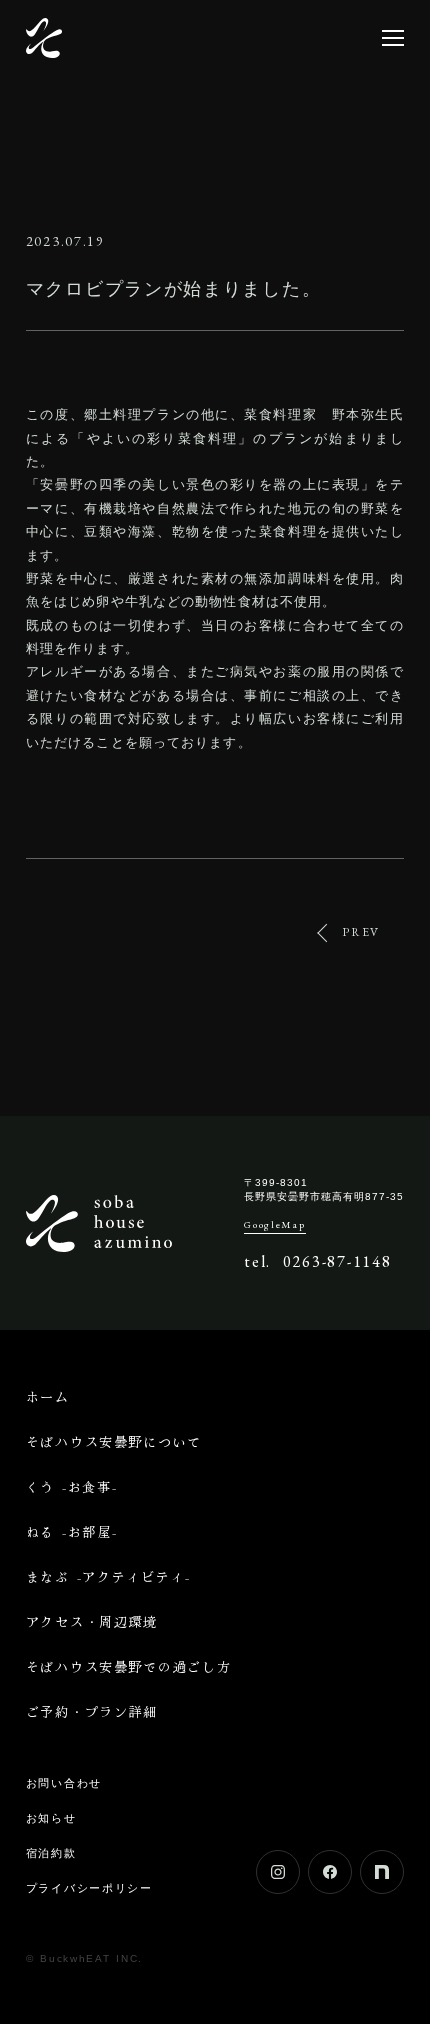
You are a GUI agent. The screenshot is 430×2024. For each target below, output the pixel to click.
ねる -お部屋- (72, 1531)
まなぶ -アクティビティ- (108, 1576)
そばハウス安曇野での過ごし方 (129, 1666)
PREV (361, 932)
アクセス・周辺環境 (92, 1621)
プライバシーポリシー (89, 1888)
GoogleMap (274, 1225)
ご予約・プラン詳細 (92, 1711)
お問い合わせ (64, 1783)
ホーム (48, 1396)
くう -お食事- (72, 1486)
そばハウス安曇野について (114, 1441)
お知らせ (51, 1818)
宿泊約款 (51, 1853)
